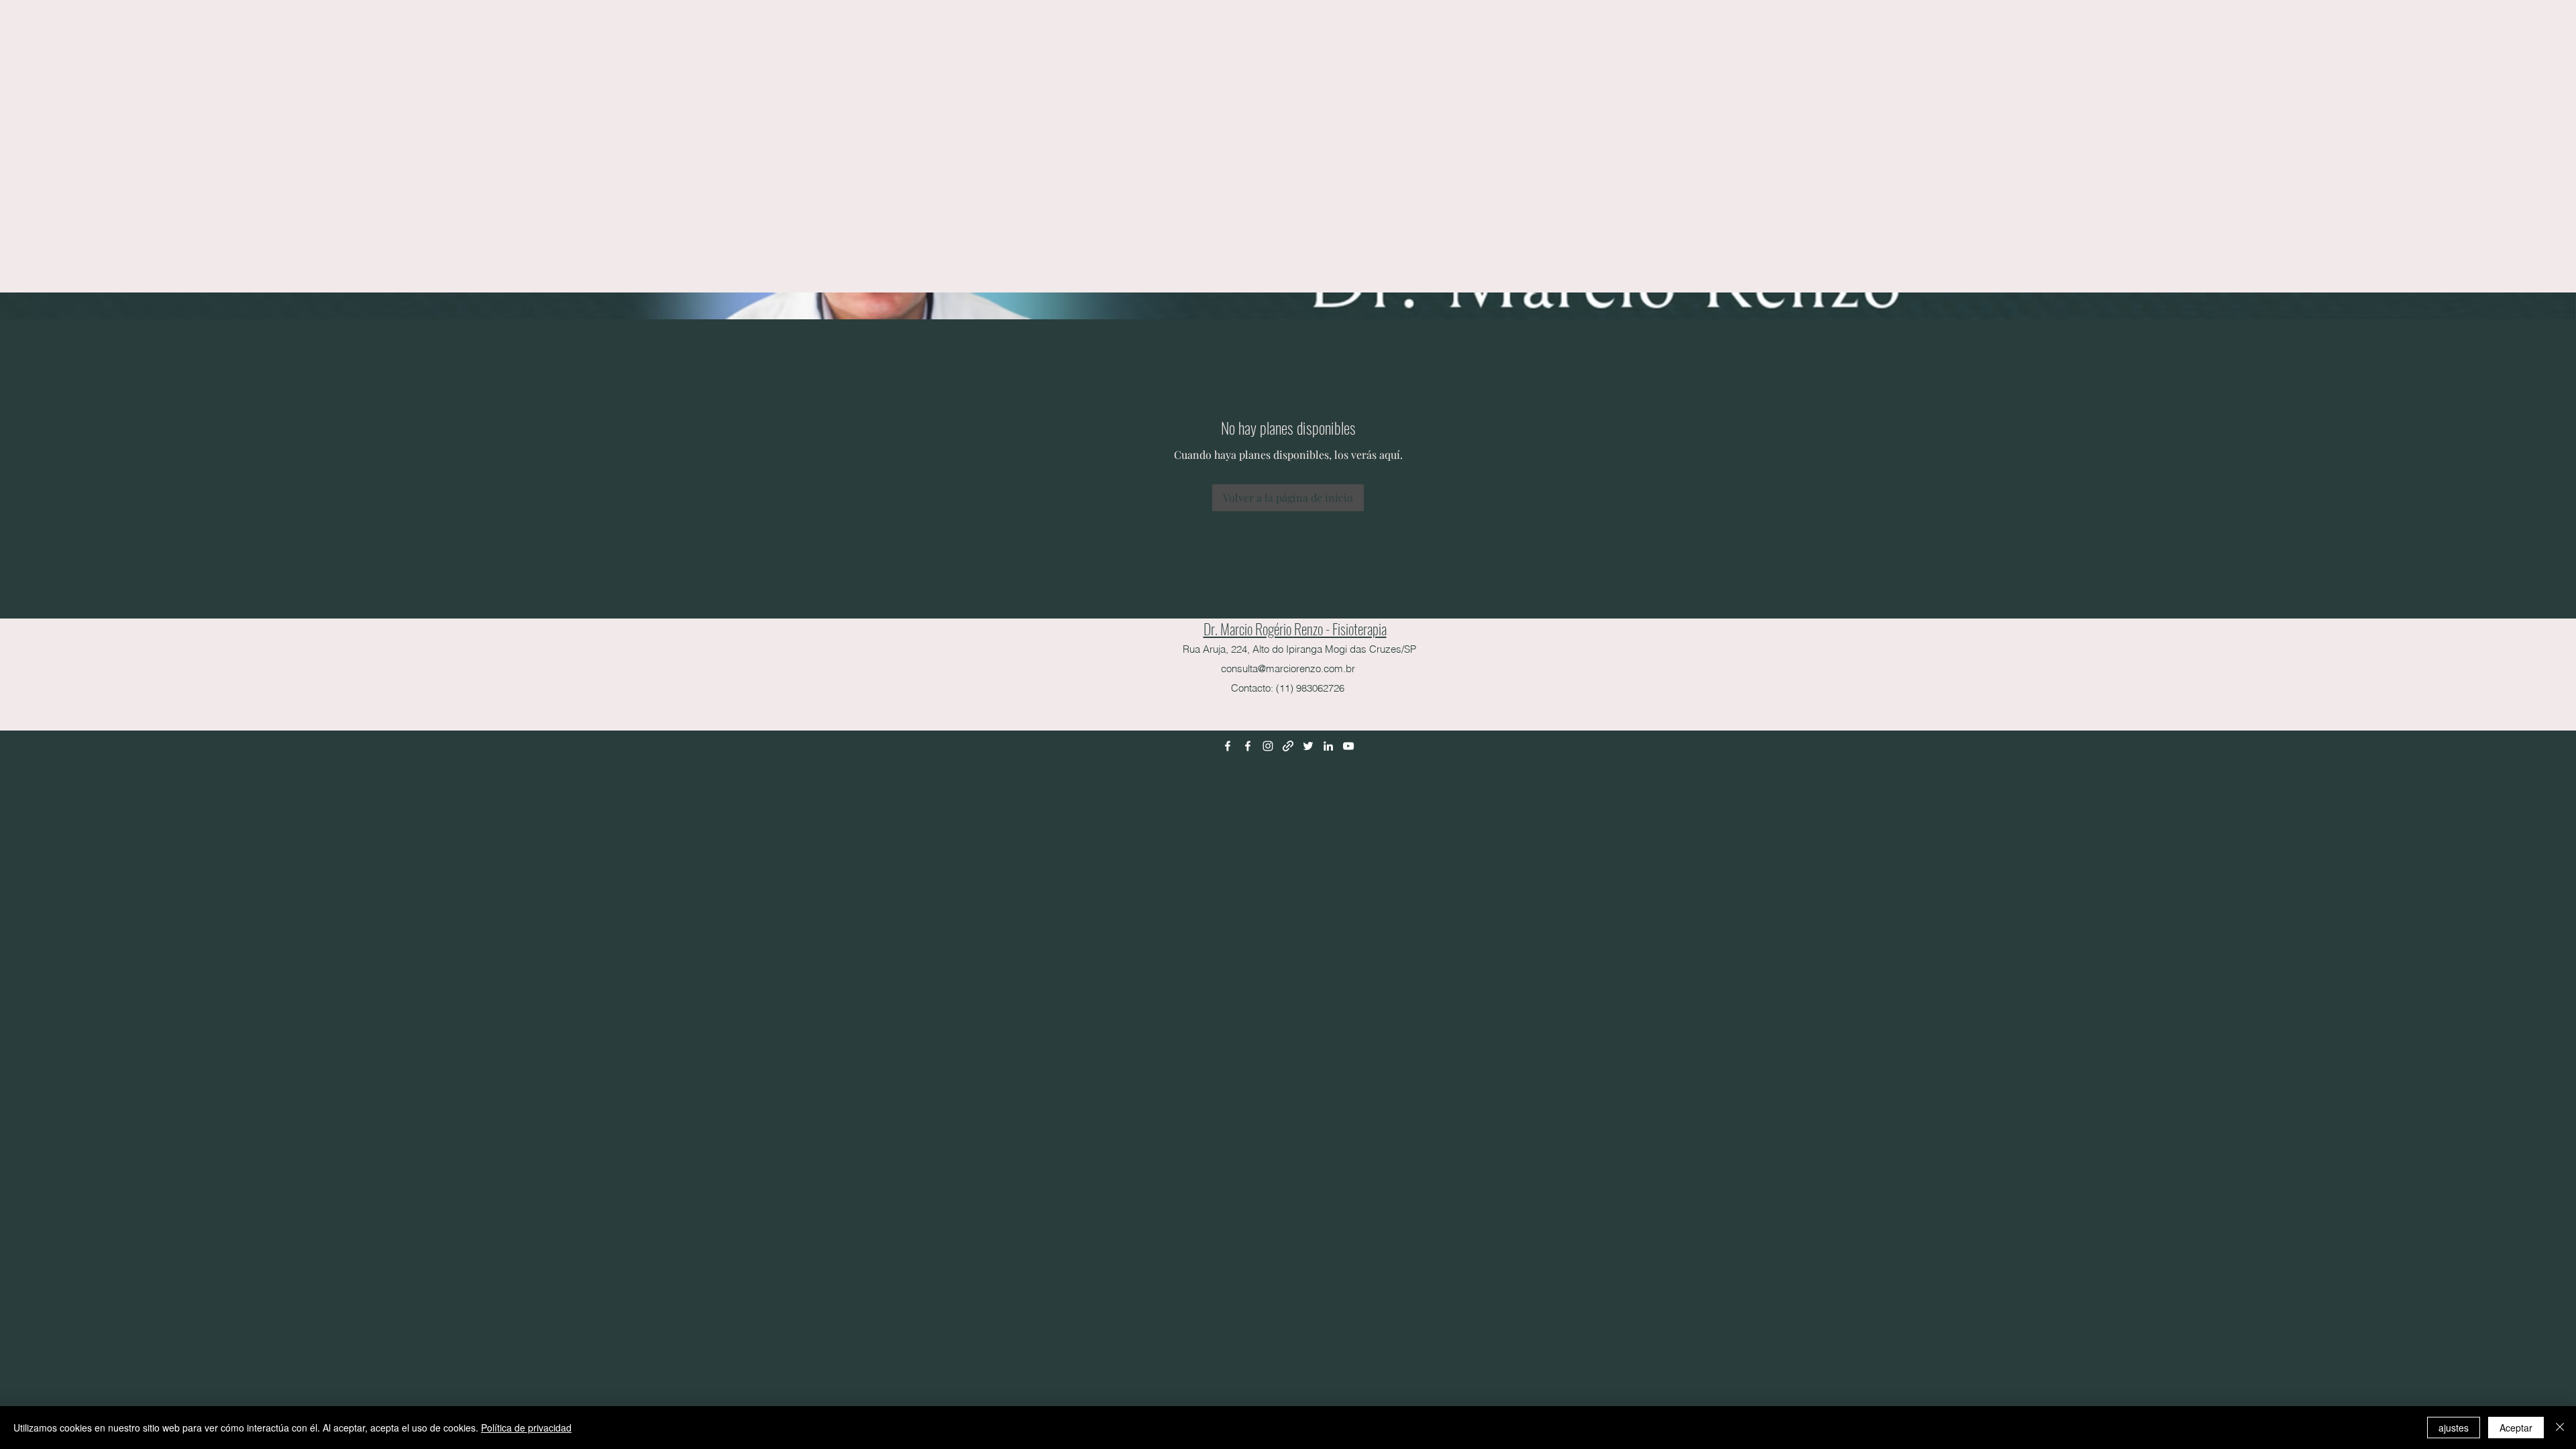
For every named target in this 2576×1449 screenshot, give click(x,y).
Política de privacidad (526, 1428)
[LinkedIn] (1328, 746)
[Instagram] (1268, 746)
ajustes (2454, 1428)
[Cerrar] (2560, 1428)
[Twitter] (1308, 746)
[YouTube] (1348, 746)
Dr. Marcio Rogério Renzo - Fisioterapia (1295, 629)
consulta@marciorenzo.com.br (1288, 668)
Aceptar (2516, 1428)
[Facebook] (1228, 746)
